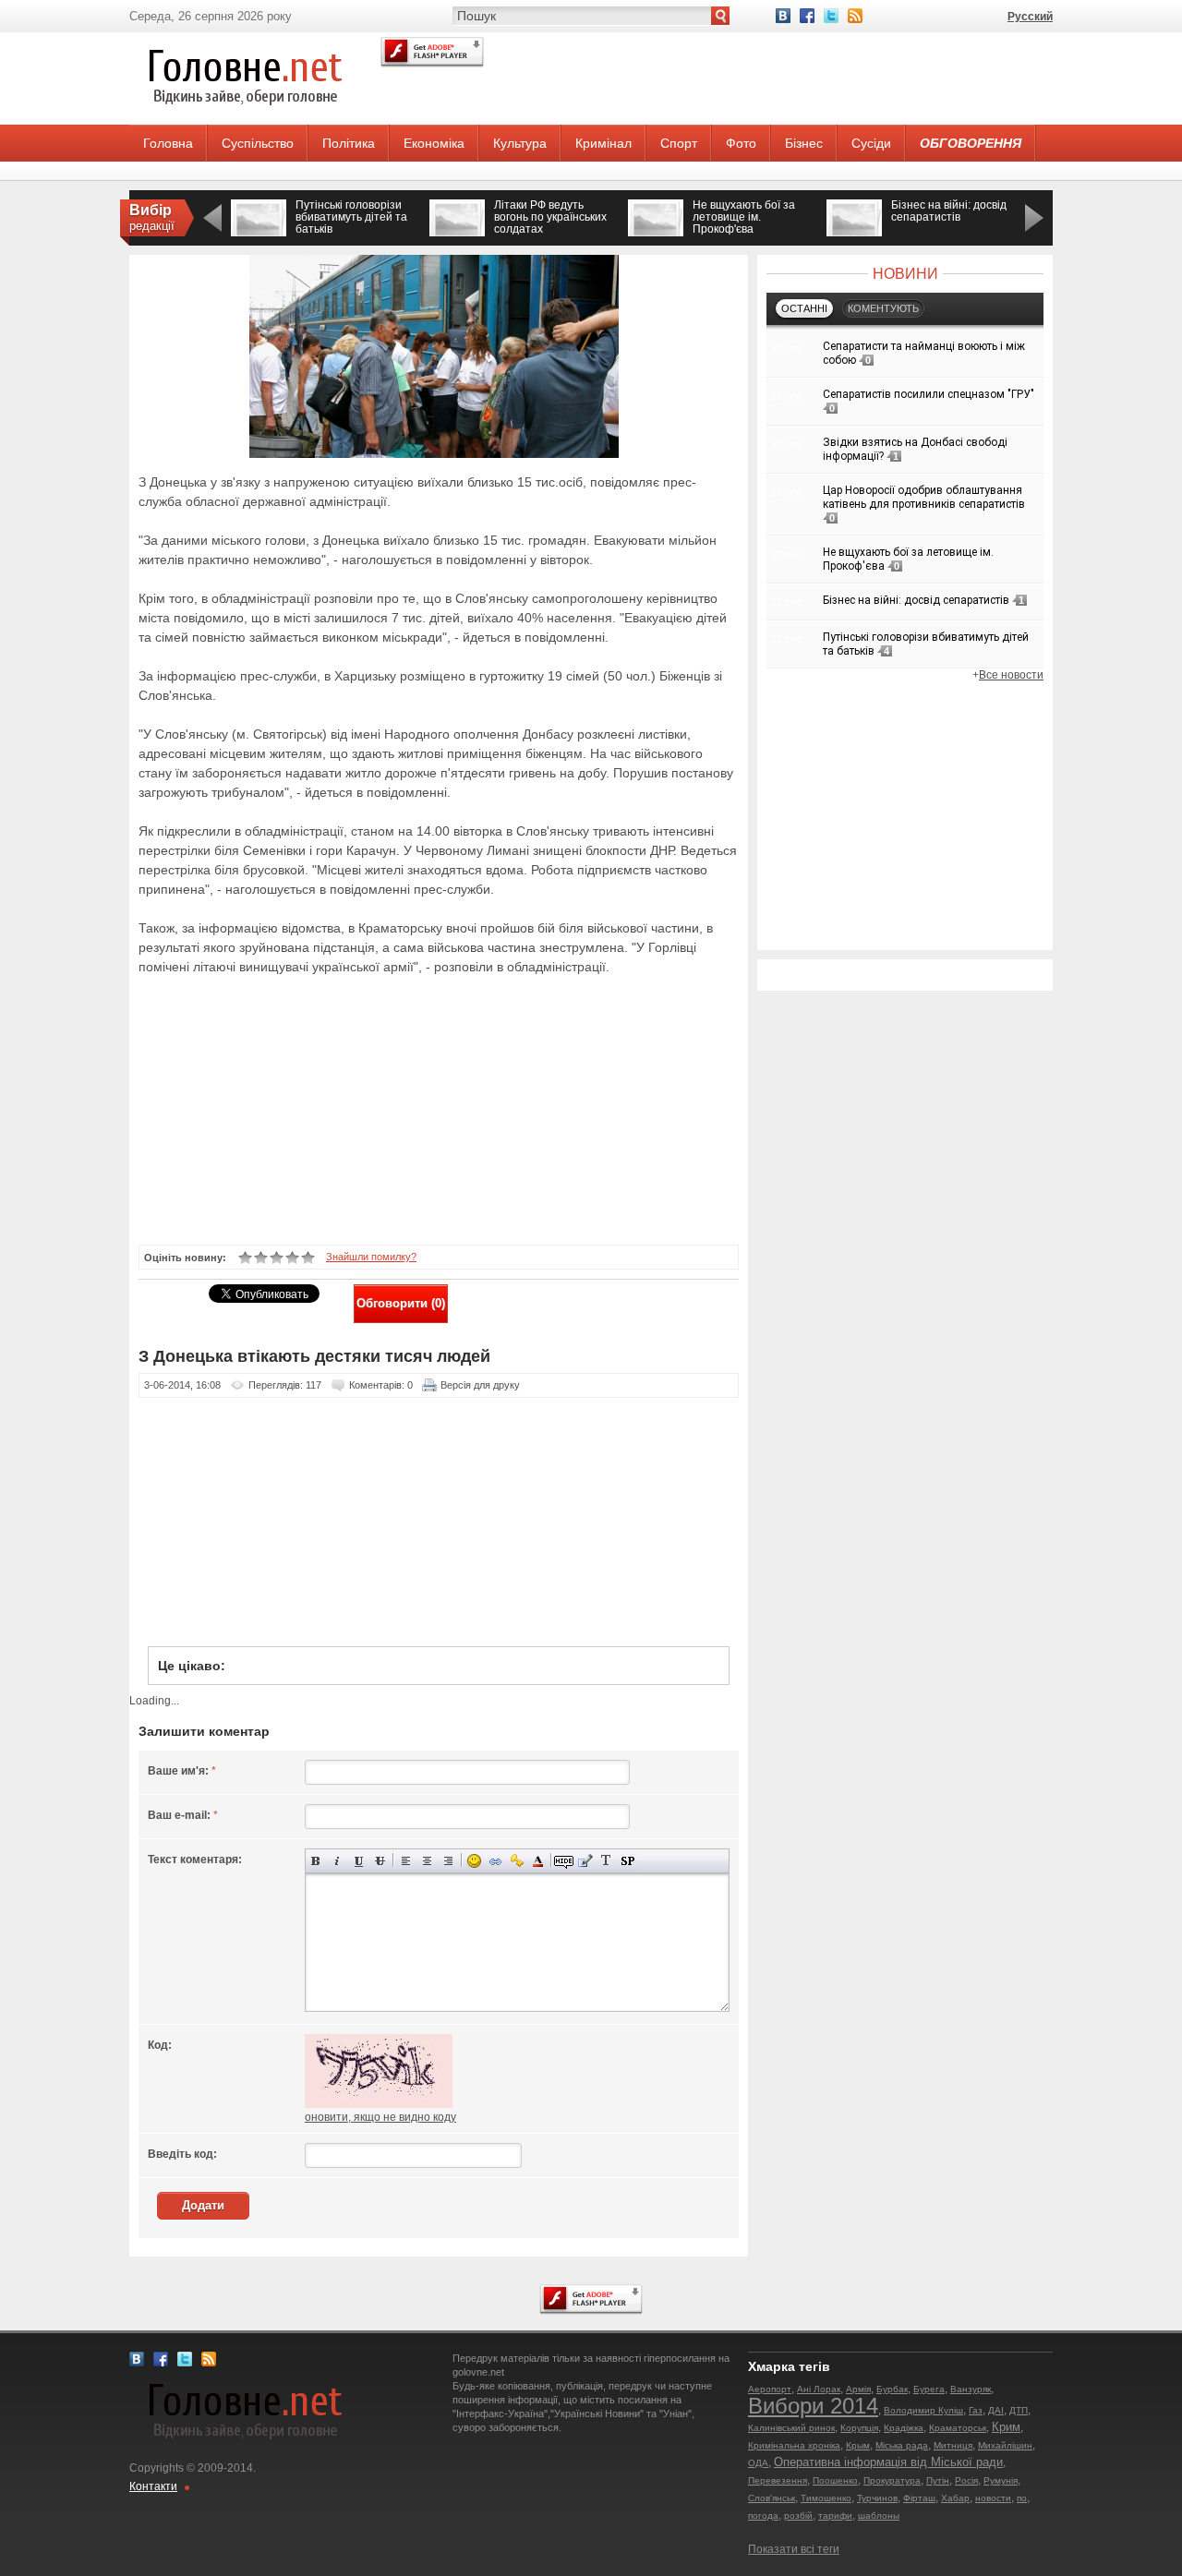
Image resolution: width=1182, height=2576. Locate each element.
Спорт (679, 143)
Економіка (434, 143)
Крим (1006, 2427)
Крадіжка (904, 2428)
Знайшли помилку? (371, 1257)
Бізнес (804, 143)
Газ (976, 2410)
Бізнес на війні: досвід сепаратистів (949, 211)
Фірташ (919, 2498)
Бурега (929, 2389)
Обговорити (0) (401, 1303)
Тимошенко (826, 2498)
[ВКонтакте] (783, 16)
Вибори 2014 (813, 2406)
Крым (858, 2445)
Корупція (859, 2428)
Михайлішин (1005, 2445)
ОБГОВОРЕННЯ (971, 143)
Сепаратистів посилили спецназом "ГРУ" (929, 394)
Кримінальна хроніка (794, 2445)
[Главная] (245, 121)
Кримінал (603, 143)
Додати (203, 2205)
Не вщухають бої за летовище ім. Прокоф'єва (744, 217)
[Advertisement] (428, 1108)
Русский (1030, 17)
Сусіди (871, 143)
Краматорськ (958, 2428)
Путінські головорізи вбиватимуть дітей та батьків (351, 217)
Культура (520, 143)
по (1022, 2498)
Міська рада (902, 2445)
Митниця (953, 2445)
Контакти (153, 2486)
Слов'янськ (772, 2498)
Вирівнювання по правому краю (448, 1861)
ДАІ (996, 2410)
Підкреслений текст (359, 1861)
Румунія (1001, 2480)
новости (993, 2498)
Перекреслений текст (380, 1861)
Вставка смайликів (474, 1861)
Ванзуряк (971, 2389)
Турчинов (877, 2498)
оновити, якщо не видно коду (380, 2117)
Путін (938, 2480)
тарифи (835, 2516)
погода (763, 2516)
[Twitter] (831, 16)
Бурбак (892, 2389)
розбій (798, 2516)
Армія (858, 2389)
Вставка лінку (495, 1861)
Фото (741, 143)
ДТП (1019, 2410)
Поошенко (835, 2480)
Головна (168, 143)
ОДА (758, 2463)
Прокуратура (892, 2480)
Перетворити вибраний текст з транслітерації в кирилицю (606, 1861)
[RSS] (855, 16)
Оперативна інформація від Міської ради (888, 2462)
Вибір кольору (538, 1861)
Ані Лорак (819, 2389)
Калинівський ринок (791, 2428)
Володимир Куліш (923, 2410)
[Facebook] (807, 16)
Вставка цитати (585, 1861)
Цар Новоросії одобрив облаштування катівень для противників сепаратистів (924, 497)
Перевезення (778, 2480)
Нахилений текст (338, 1861)
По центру (427, 1861)
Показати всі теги (794, 2549)
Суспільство (258, 143)
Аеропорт (770, 2389)
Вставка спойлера (627, 1861)
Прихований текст (564, 1861)
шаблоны (879, 2516)
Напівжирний (316, 1861)
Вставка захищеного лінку (517, 1861)
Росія (966, 2480)
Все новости (1011, 675)
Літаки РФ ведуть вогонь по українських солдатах (550, 217)
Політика (349, 143)
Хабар (955, 2498)
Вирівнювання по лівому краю (406, 1861)
